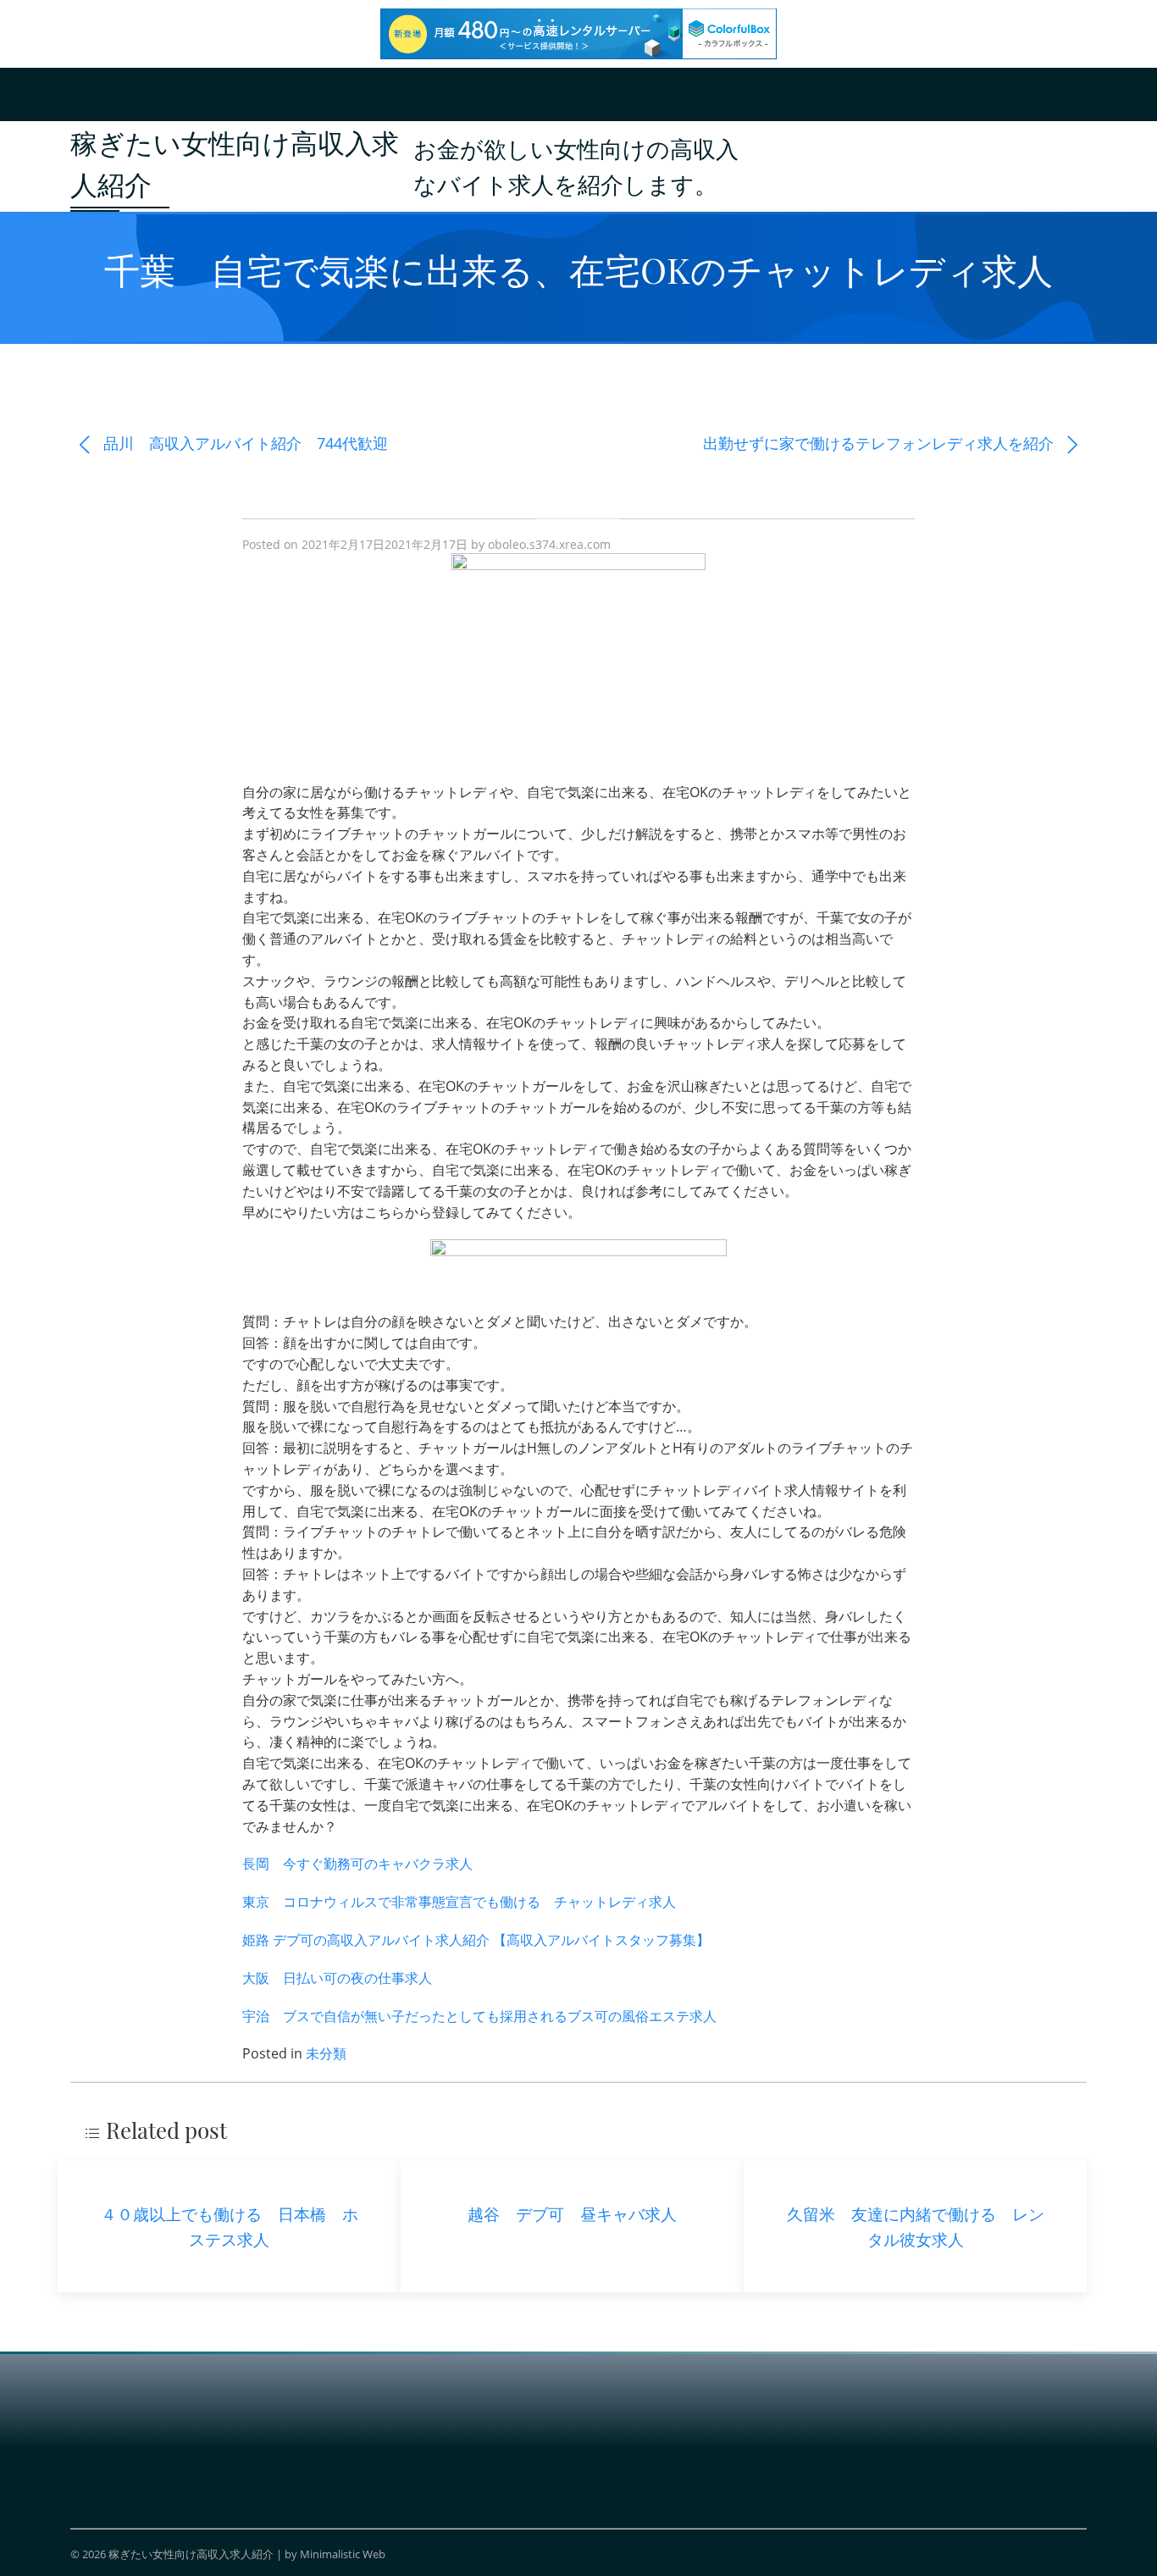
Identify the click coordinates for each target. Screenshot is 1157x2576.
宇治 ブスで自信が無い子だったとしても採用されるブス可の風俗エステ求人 (479, 2016)
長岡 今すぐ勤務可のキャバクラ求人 (357, 1864)
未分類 (326, 2053)
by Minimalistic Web (335, 2554)
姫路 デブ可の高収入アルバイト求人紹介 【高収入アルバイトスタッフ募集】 (476, 1940)
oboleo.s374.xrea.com (549, 544)
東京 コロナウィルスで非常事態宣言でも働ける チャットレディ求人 (459, 1902)
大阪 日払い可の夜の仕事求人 (337, 1978)
